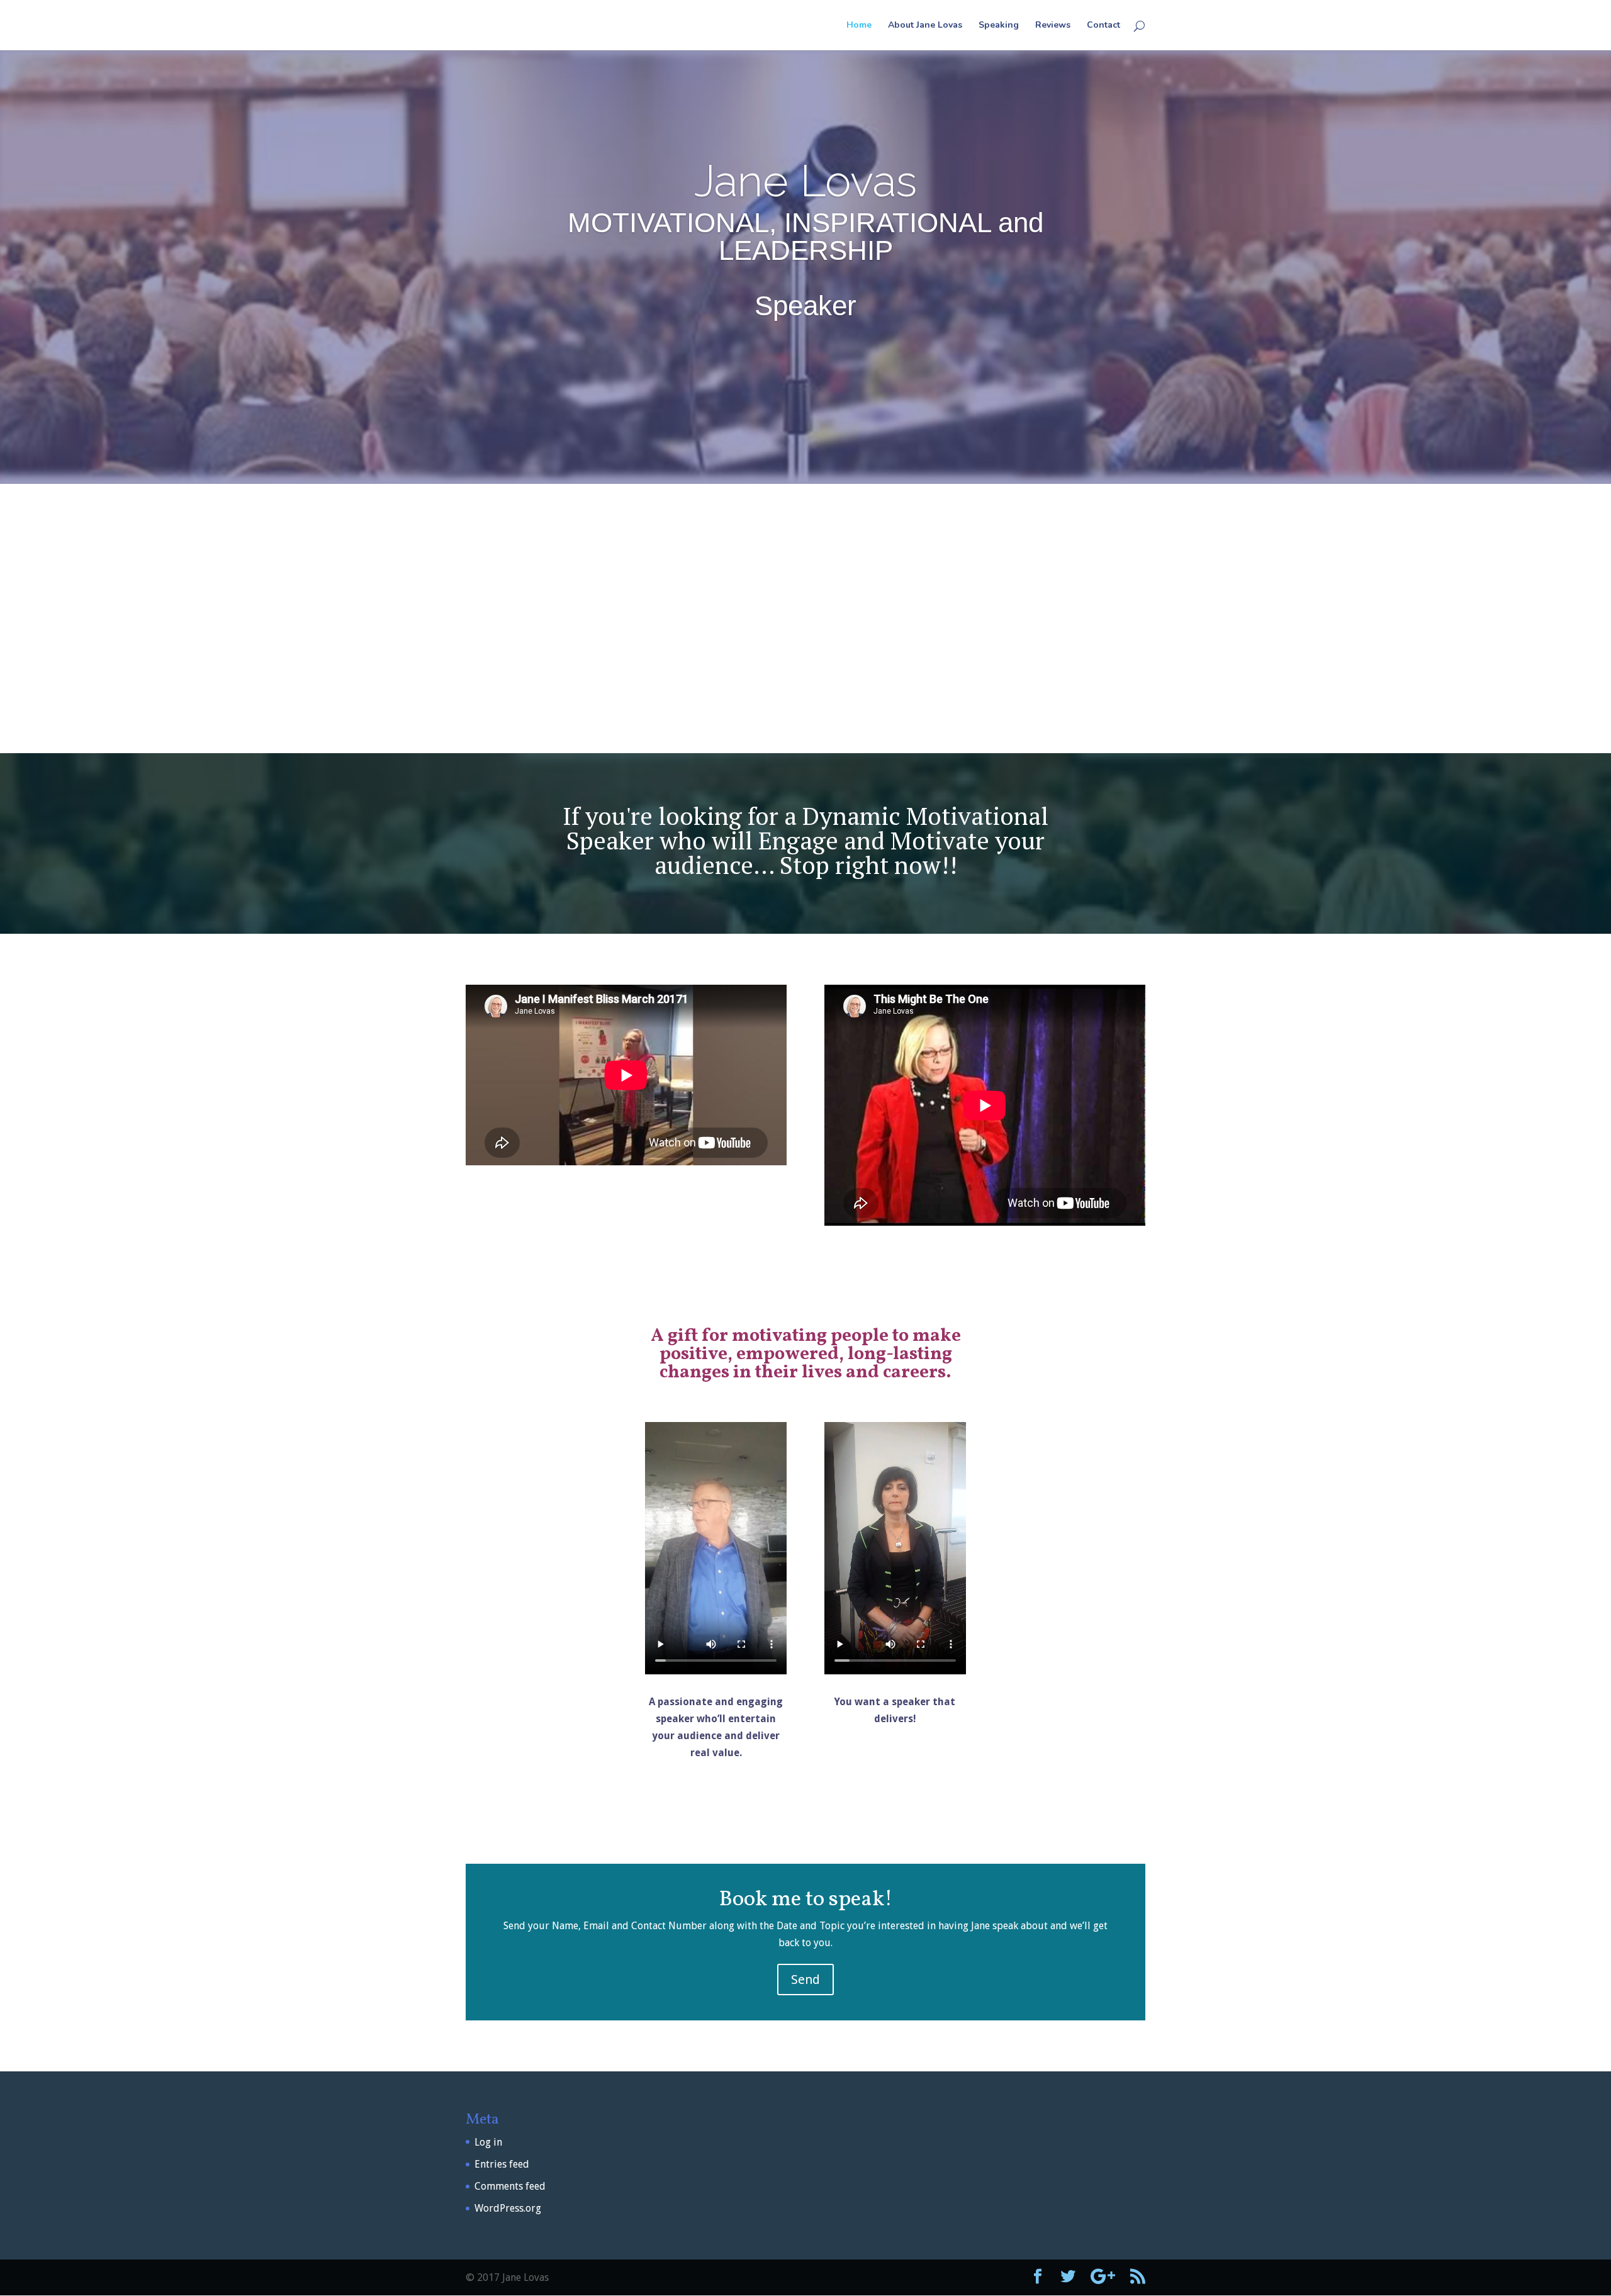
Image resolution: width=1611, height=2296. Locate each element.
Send (805, 1980)
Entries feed (502, 2164)
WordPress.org (508, 2208)
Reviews (1053, 26)
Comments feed (510, 2186)
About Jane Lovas (925, 26)
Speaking (999, 26)
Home (859, 26)
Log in (488, 2142)
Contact (1103, 26)
